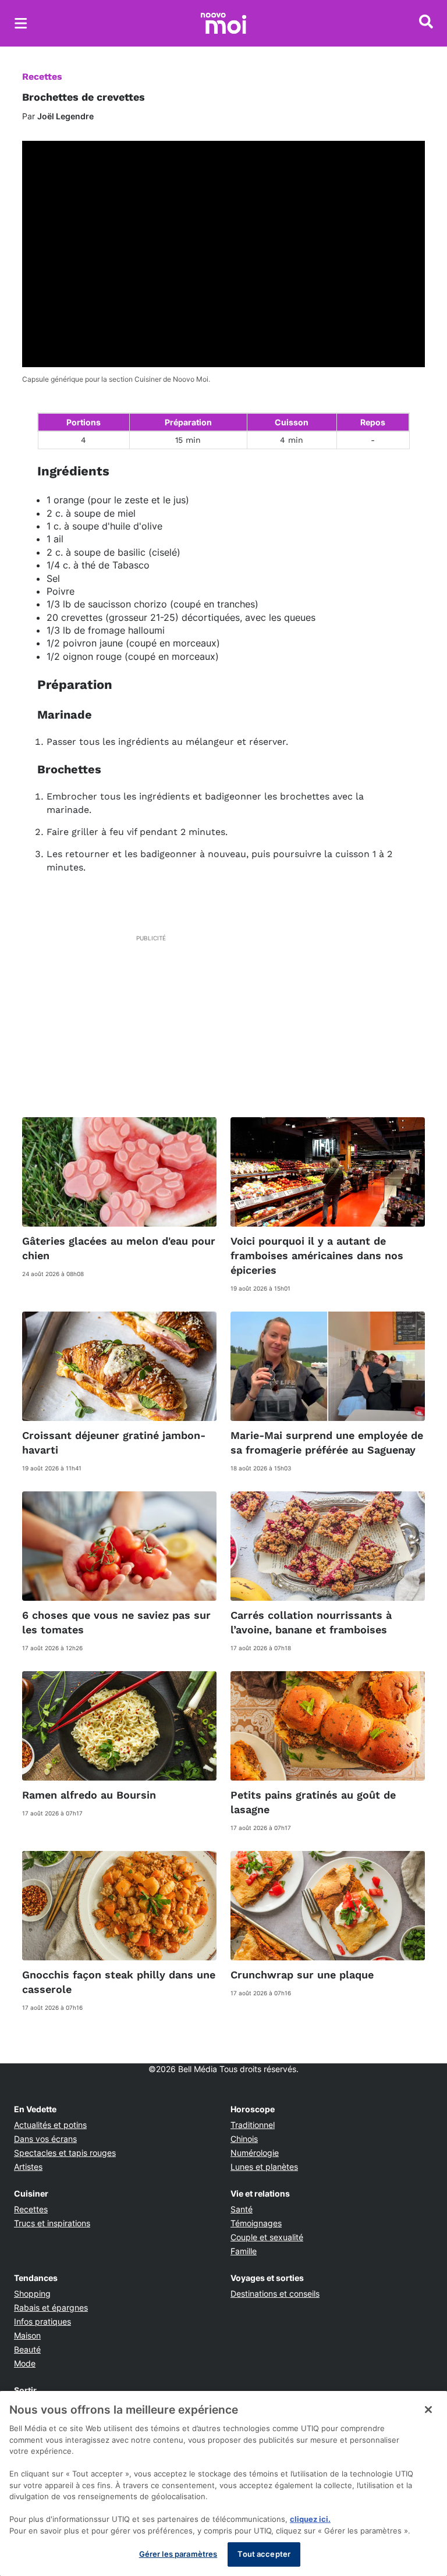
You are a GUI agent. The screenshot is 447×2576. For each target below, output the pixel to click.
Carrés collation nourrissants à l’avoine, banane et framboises (311, 1622)
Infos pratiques (42, 2321)
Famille (244, 2251)
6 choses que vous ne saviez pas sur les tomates (116, 1622)
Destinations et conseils (275, 2293)
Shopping (32, 2293)
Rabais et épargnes (51, 2307)
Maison (27, 2335)
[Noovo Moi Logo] (223, 23)
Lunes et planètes (264, 2167)
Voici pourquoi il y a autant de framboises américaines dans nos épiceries (317, 1255)
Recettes (42, 77)
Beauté (27, 2349)
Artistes (28, 2167)
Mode (25, 2363)
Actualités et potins (50, 2125)
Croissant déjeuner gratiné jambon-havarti (114, 1442)
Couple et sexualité (267, 2237)
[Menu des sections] (21, 23)
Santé (242, 2209)
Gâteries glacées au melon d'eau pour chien (119, 1248)
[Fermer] (428, 2410)
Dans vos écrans (45, 2139)
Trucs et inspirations (52, 2223)
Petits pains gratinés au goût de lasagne (313, 1802)
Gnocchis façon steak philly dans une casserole (119, 1982)
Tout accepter (264, 2554)
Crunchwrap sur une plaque (302, 1975)
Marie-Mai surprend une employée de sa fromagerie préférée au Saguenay (327, 1442)
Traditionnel (253, 2125)
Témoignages (256, 2223)
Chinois (244, 2139)
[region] (223, 2483)
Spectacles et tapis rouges (65, 2153)
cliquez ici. (310, 2519)
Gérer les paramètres (178, 2554)
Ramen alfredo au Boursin (89, 1795)
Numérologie (255, 2153)
